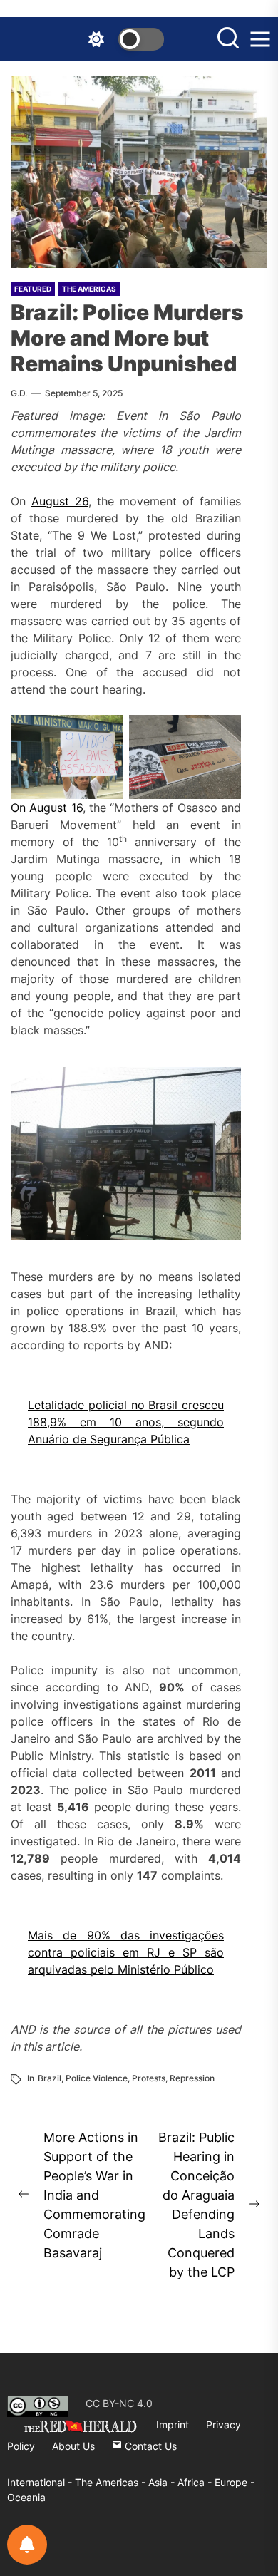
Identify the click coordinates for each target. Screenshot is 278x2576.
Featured (33, 289)
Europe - (235, 2482)
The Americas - (112, 2482)
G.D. (19, 393)
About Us (73, 2446)
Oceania (26, 2497)
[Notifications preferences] (27, 2545)
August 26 (60, 501)
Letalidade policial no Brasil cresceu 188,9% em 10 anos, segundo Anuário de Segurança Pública (126, 1422)
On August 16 (47, 808)
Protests (149, 2078)
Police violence (97, 2078)
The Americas (89, 289)
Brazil (50, 2078)
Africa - (196, 2482)
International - (41, 2482)
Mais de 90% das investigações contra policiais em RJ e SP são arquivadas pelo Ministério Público (126, 1952)
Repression (192, 2078)
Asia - (163, 2482)
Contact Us (149, 2446)
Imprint (173, 2425)
